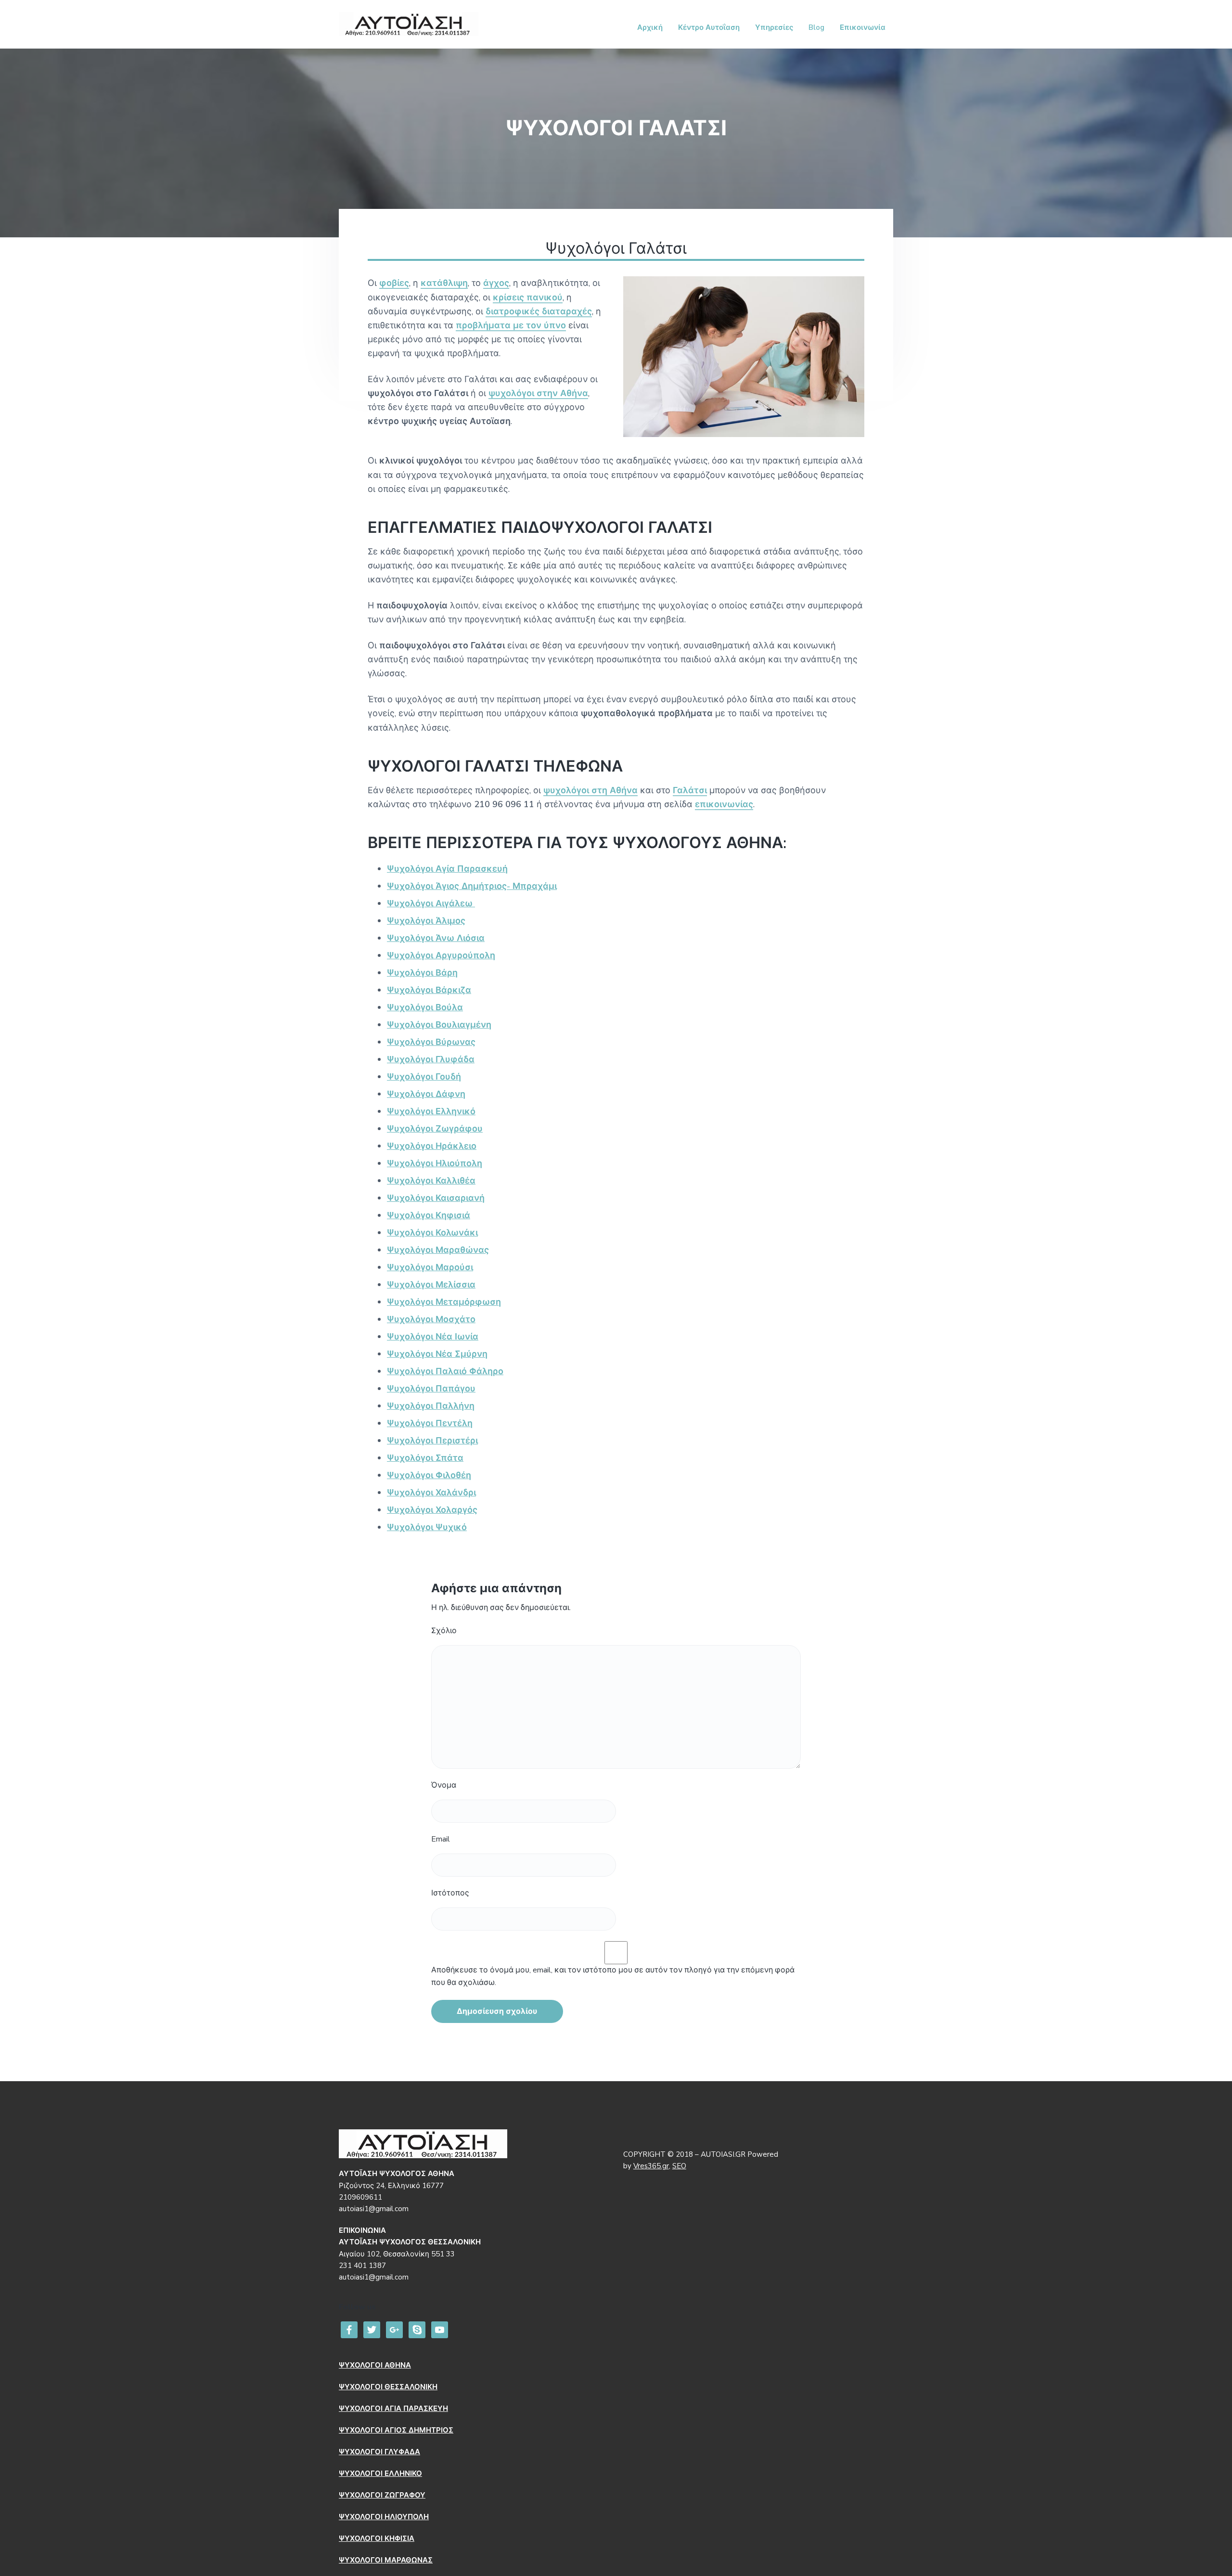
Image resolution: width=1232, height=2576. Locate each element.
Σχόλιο (444, 1631)
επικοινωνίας (724, 804)
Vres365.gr (651, 2166)
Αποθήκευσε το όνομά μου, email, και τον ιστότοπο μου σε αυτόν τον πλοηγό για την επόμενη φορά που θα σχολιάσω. (613, 1976)
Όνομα (444, 1785)
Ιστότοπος (450, 1893)
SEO (679, 2166)
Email (441, 1839)
